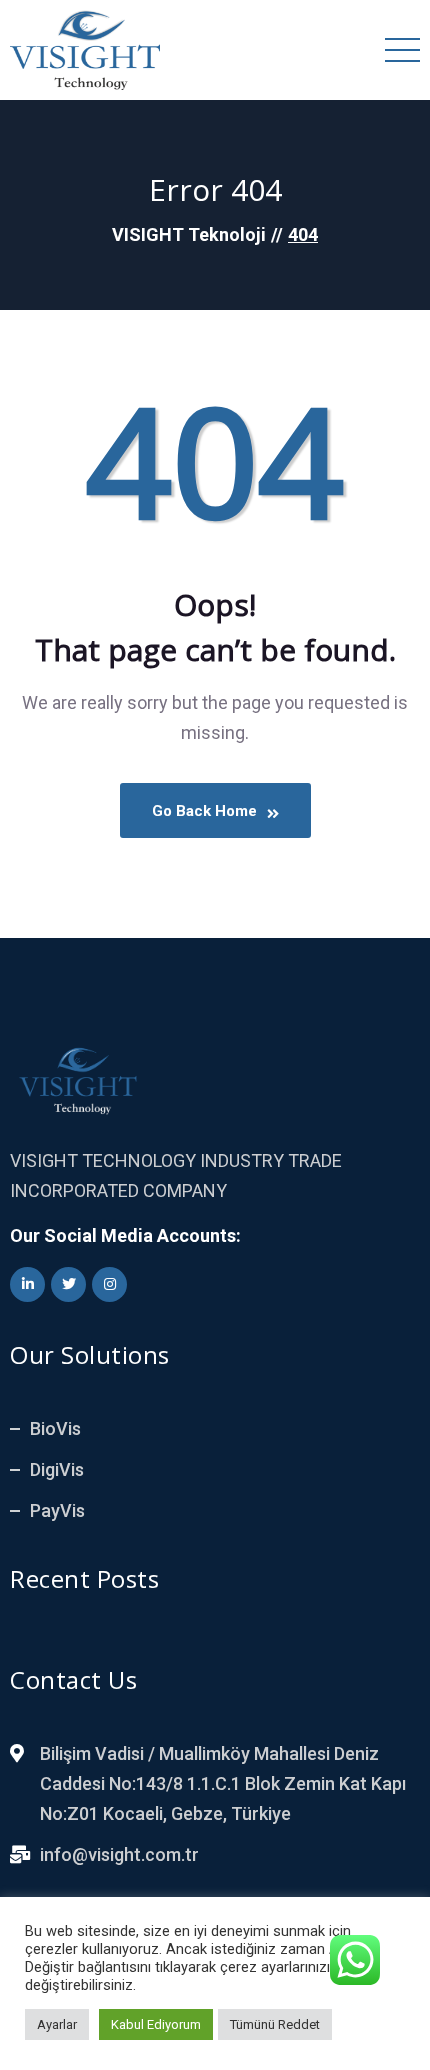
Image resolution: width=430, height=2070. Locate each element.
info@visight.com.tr (119, 1854)
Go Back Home (204, 811)
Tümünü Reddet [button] (275, 2024)
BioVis (55, 1428)
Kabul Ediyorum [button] (156, 2024)
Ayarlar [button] (57, 2024)
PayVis (57, 1510)
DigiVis (57, 1469)
